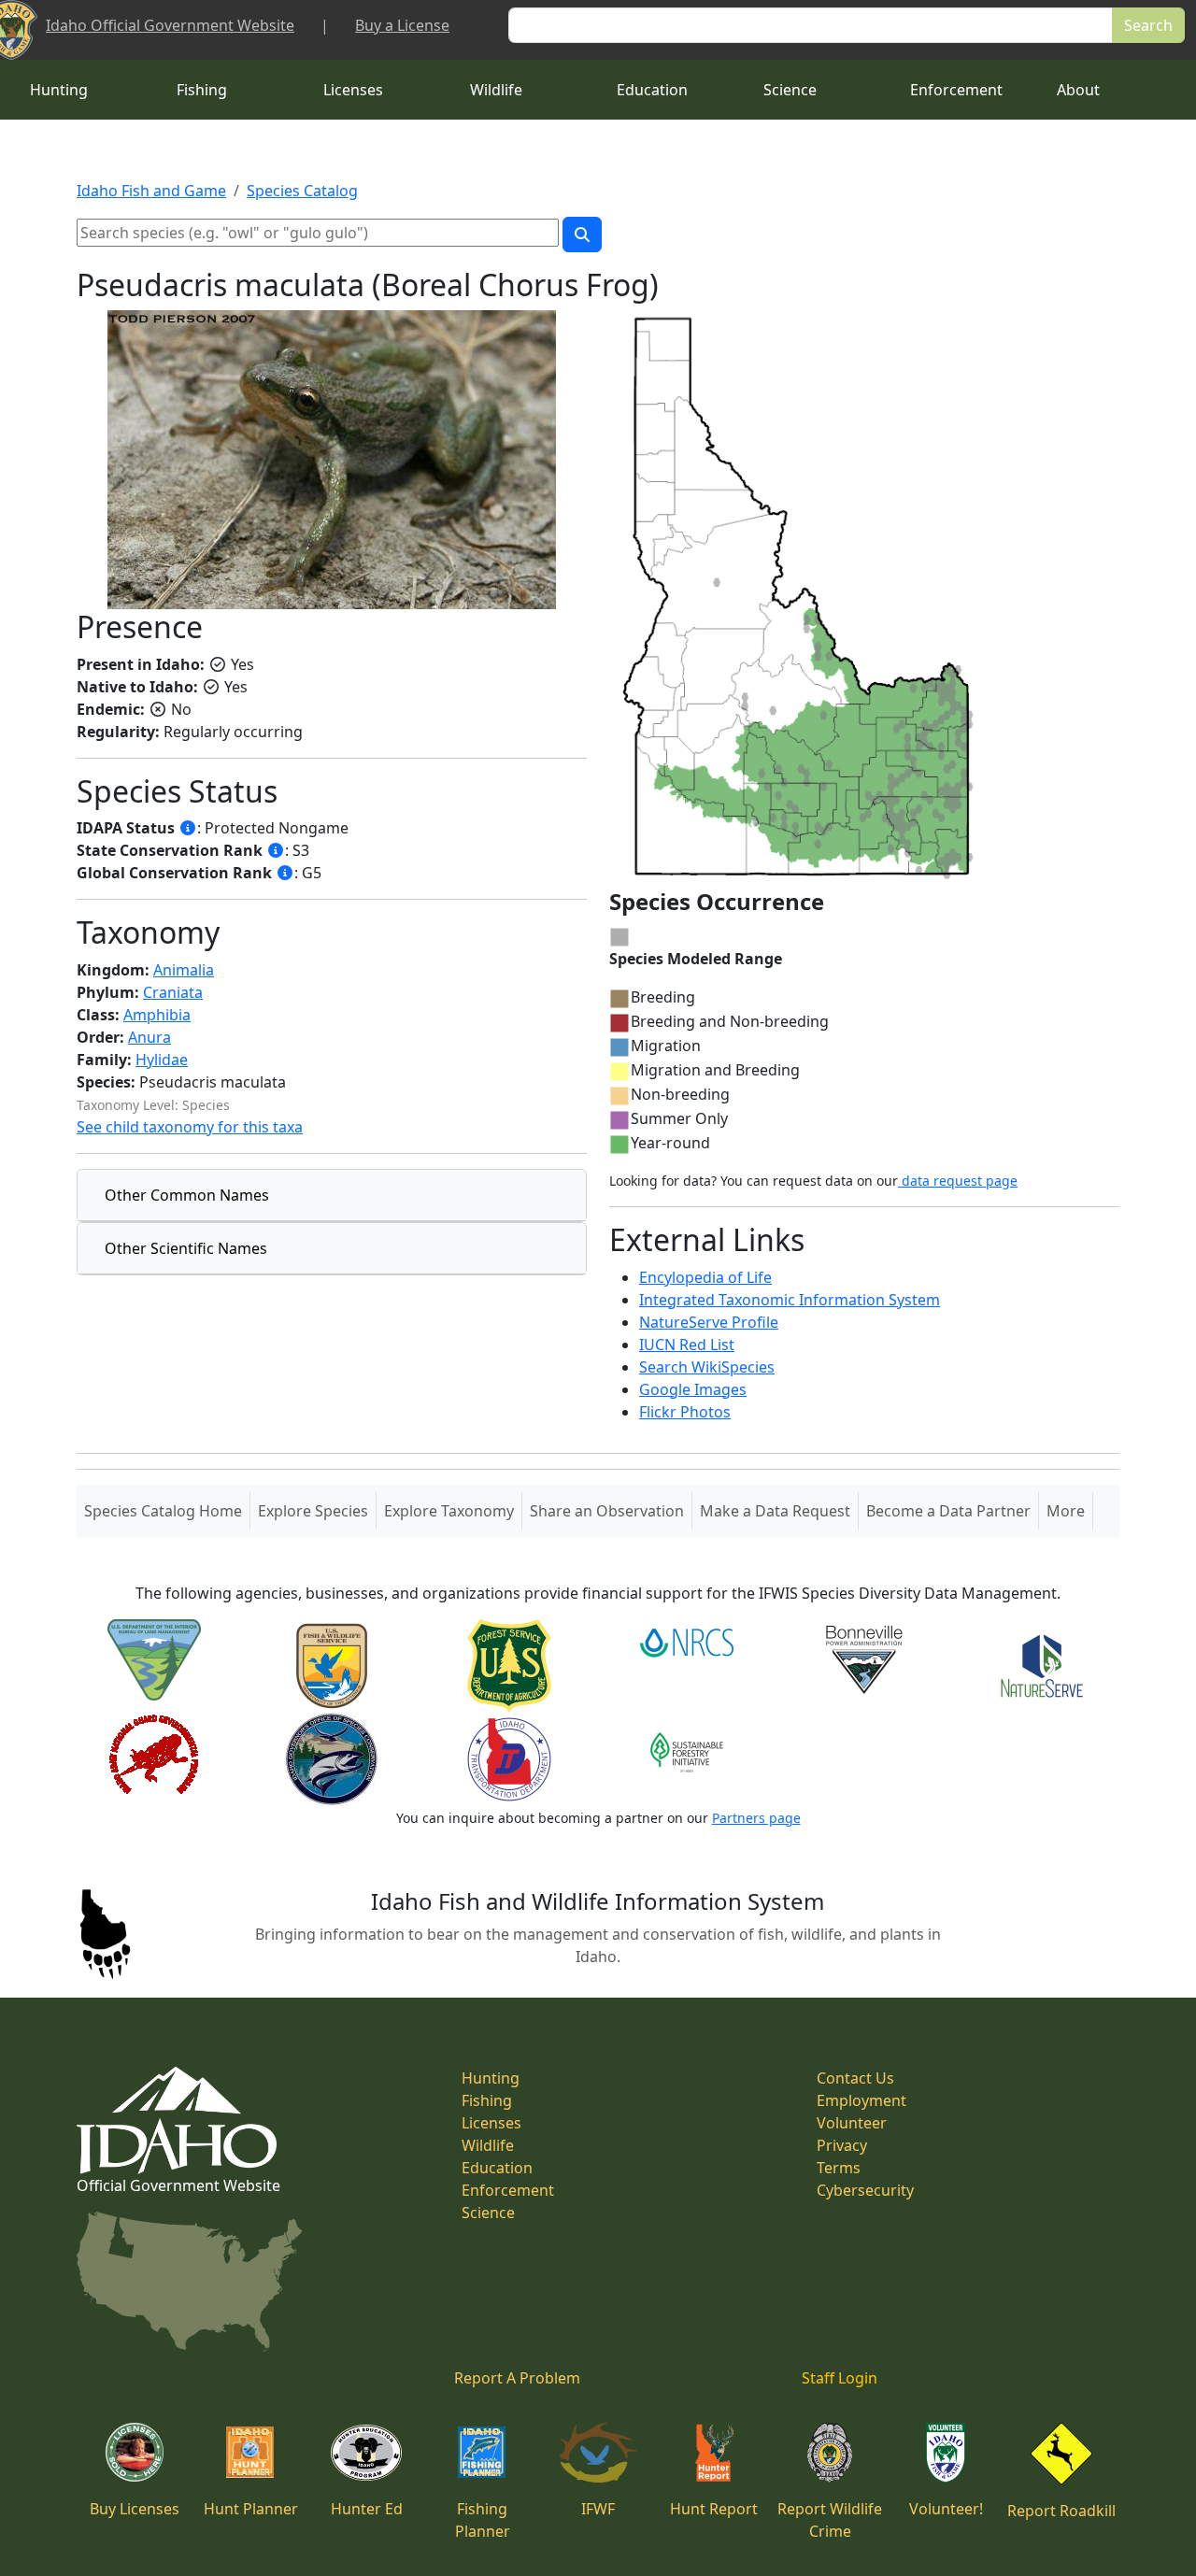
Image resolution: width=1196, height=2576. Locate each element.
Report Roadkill (1061, 2511)
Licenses (353, 90)
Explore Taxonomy (449, 1511)
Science (790, 90)
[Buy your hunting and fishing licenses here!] (135, 2451)
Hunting (59, 90)
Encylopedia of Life (705, 1277)
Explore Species (313, 1511)
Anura (149, 1037)
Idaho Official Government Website (170, 25)
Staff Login (840, 2378)
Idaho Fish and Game (151, 191)
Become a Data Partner (948, 1511)
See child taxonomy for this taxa (190, 1127)
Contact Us (855, 2078)
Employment (861, 2100)
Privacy (842, 2145)
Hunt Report (714, 2509)
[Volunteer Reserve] (946, 2451)
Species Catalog (302, 191)
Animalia (184, 970)
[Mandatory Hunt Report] (714, 2451)
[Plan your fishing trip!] (482, 2451)
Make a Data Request (775, 1511)
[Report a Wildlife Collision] (1061, 2452)
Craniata (173, 992)
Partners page (756, 1818)
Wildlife (496, 90)
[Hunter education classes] (366, 2451)
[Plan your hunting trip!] (250, 2451)
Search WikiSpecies (707, 1367)
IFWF (598, 2509)
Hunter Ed (367, 2509)
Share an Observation (607, 1511)
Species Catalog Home (167, 1510)
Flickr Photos (685, 1412)
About (1078, 90)
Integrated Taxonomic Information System (790, 1300)
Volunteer (852, 2123)
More (1066, 1511)
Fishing (202, 90)
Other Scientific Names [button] (186, 1248)
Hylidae (162, 1060)
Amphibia (157, 1015)
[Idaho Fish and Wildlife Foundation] (598, 2451)
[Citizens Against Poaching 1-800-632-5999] (829, 2451)
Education (652, 90)
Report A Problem (517, 2378)
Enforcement (956, 90)
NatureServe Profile (709, 1322)
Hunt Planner (251, 2509)
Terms (839, 2168)
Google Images (693, 1389)
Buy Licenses (135, 2509)
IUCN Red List (687, 1345)
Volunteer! (946, 2509)
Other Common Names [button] (187, 1195)
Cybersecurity (865, 2190)
